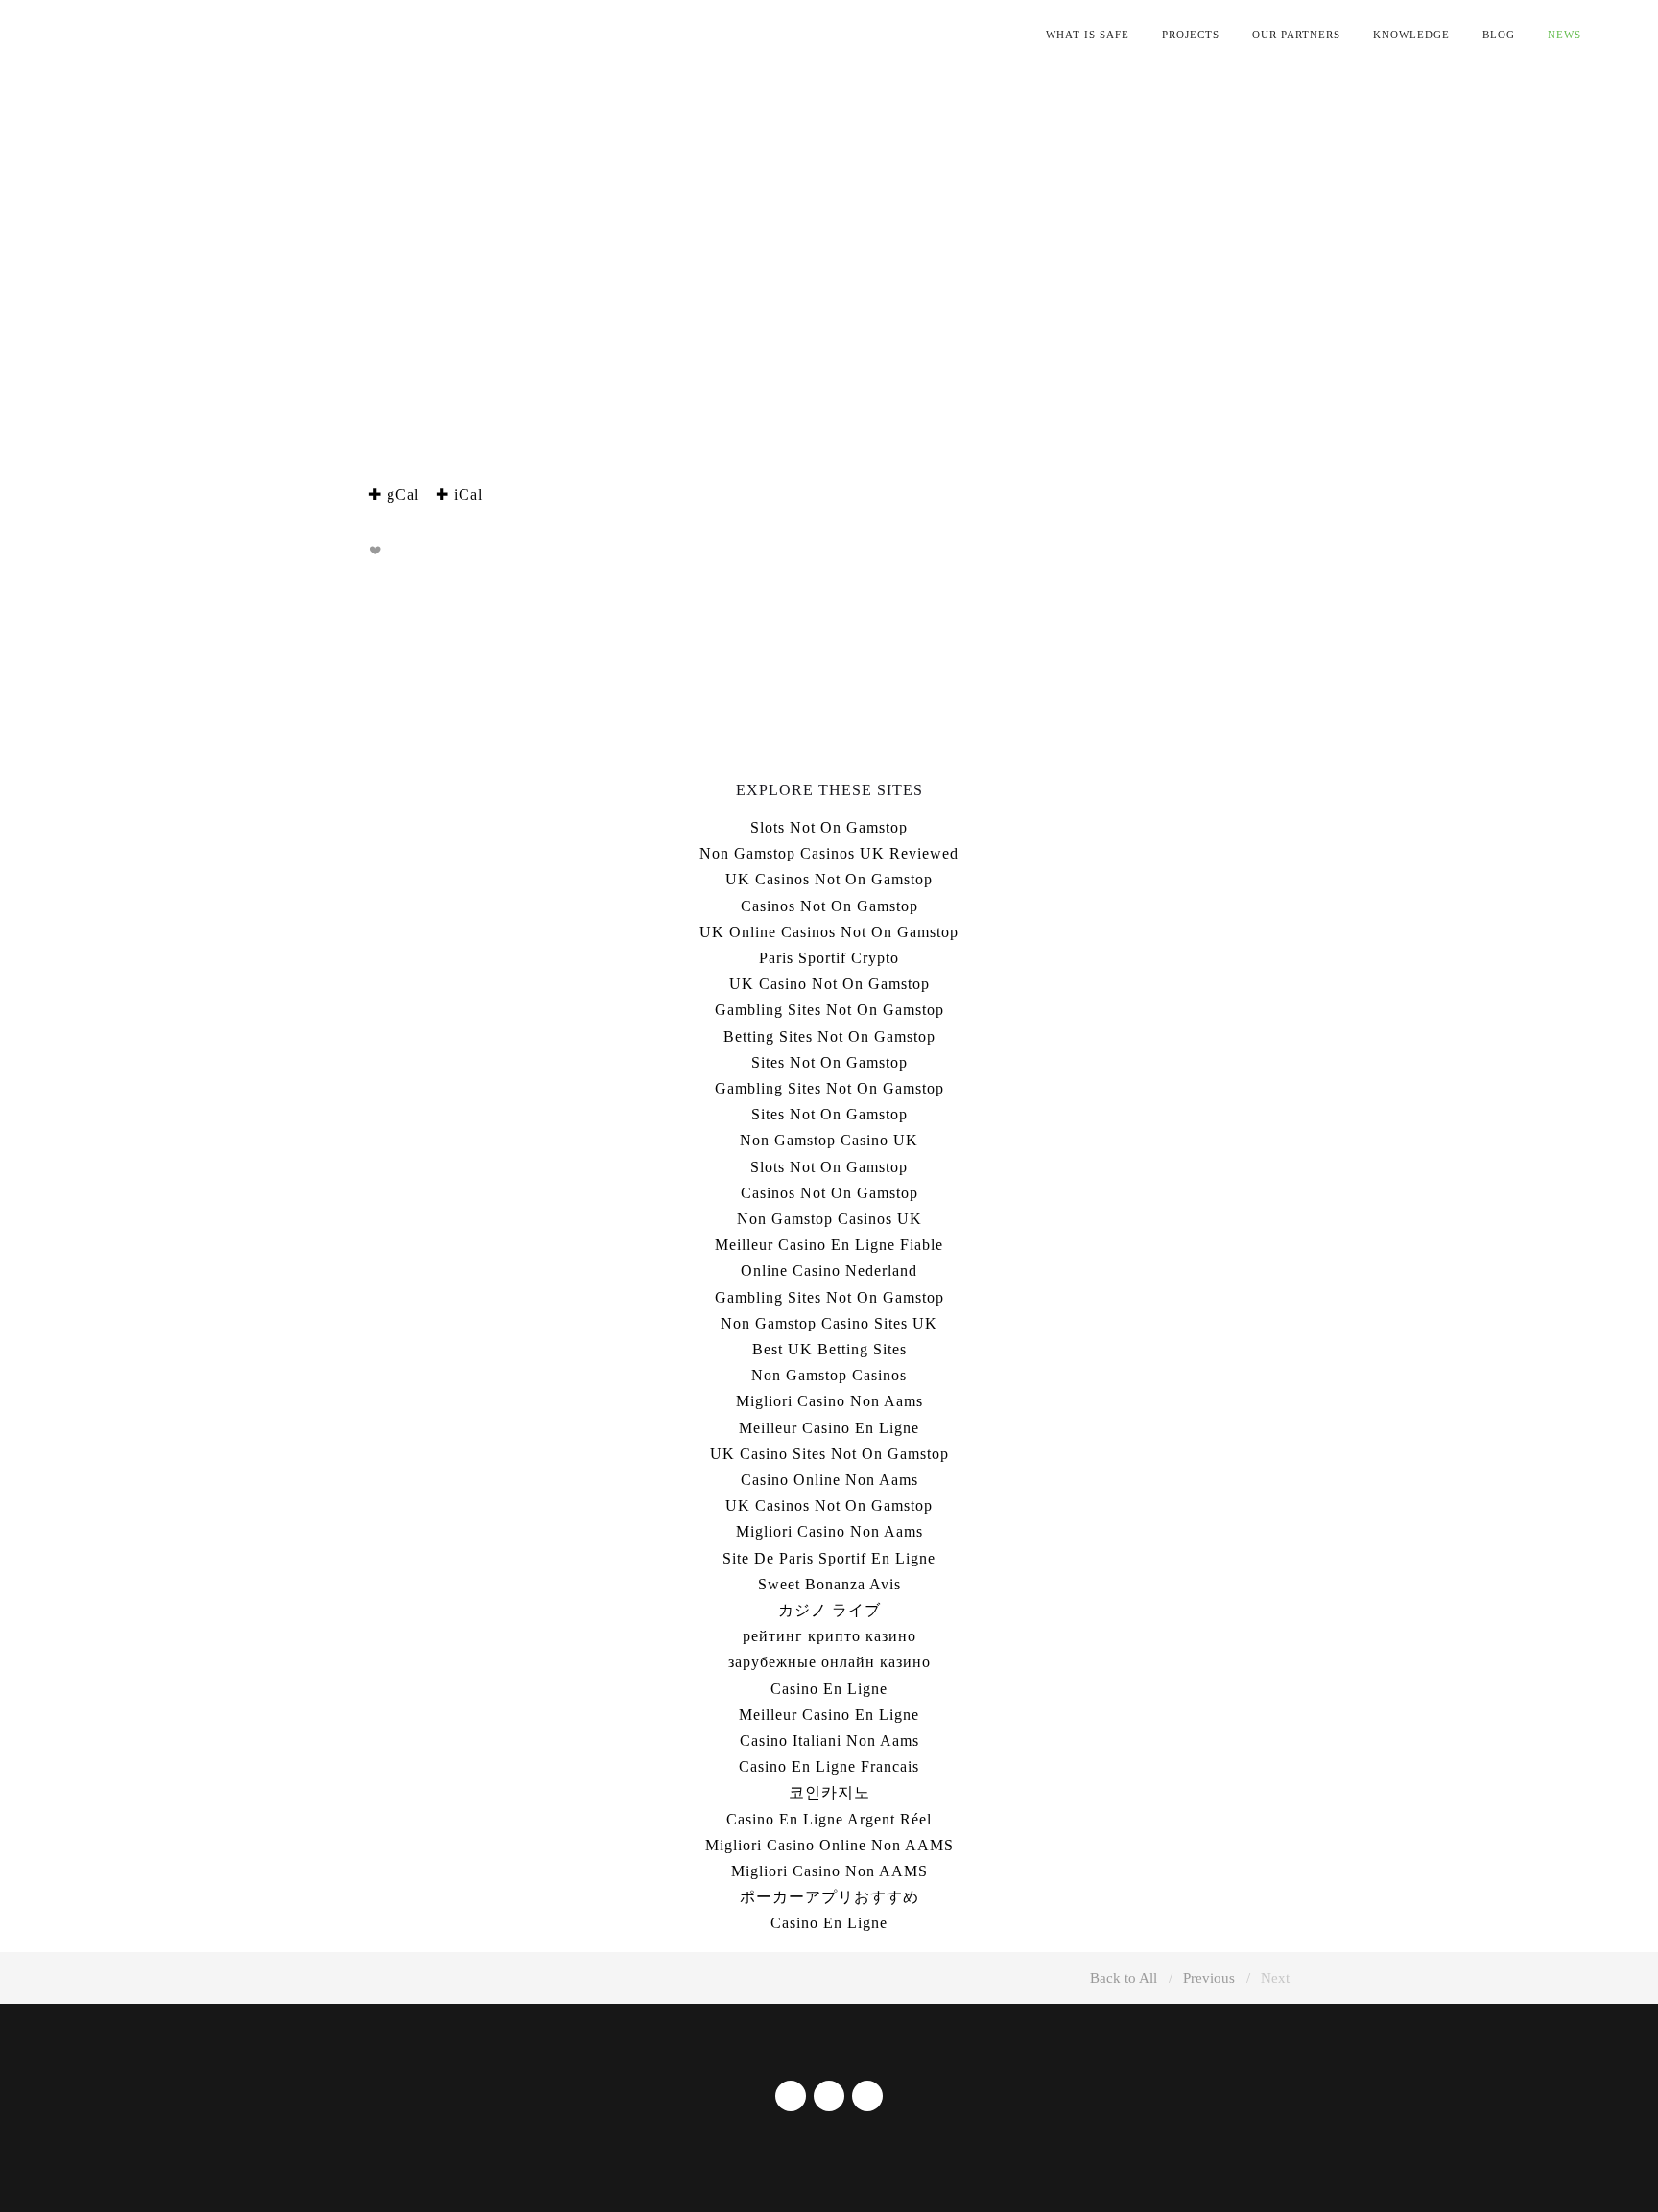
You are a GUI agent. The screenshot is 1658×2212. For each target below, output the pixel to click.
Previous (1209, 1977)
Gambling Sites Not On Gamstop (829, 1010)
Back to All (1124, 1977)
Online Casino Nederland (829, 1271)
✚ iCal (459, 494)
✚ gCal (394, 494)
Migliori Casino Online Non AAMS (829, 1845)
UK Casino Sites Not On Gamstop (829, 1454)
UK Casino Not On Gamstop (829, 984)
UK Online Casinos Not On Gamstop (829, 932)
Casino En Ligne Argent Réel (829, 1819)
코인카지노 (829, 1792)
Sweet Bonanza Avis (829, 1584)
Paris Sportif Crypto (829, 958)
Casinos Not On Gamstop (829, 906)
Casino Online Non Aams (829, 1480)
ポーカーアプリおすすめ (829, 1897)
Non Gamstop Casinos (829, 1375)
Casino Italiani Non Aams (829, 1741)
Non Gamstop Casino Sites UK (829, 1323)
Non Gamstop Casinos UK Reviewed (829, 853)
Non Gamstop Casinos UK (829, 1219)
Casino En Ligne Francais (829, 1766)
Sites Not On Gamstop (829, 1062)
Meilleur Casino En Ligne (829, 1428)
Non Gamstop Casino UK (829, 1140)
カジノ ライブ (829, 1610)
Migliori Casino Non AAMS (829, 1871)
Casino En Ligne (829, 1689)
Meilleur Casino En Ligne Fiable (829, 1245)
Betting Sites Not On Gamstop (829, 1036)
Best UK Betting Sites (829, 1349)
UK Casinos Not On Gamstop (829, 879)
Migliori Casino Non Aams (829, 1401)
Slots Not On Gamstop (829, 827)
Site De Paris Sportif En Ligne (829, 1558)
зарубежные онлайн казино (829, 1662)
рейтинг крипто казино (829, 1636)
